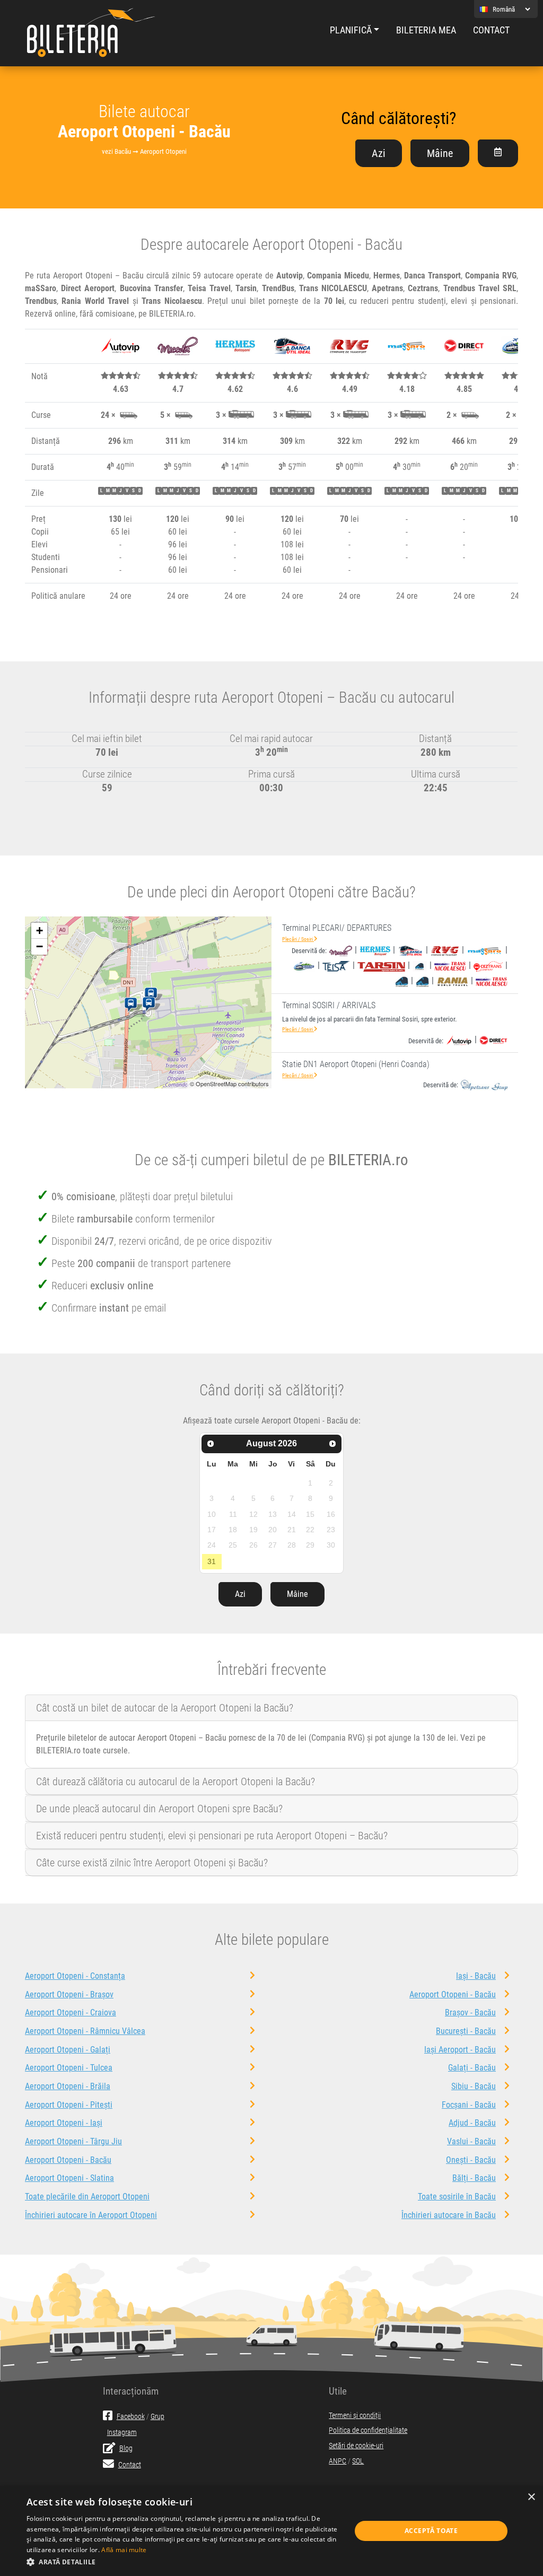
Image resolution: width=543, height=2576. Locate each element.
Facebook (131, 2417)
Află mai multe (124, 2550)
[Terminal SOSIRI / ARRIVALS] (151, 1005)
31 (212, 1561)
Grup (157, 2417)
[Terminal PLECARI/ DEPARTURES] (153, 995)
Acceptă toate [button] (431, 2531)
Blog (126, 2448)
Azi (379, 153)
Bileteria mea (426, 30)
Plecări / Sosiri (298, 939)
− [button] (40, 946)
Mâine (440, 153)
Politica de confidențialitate (368, 2430)
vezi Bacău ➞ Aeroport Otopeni (144, 151)
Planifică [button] (351, 30)
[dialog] (271, 2531)
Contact (491, 30)
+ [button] (40, 931)
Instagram (122, 2433)
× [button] (531, 2497)
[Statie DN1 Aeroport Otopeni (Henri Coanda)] (133, 1005)
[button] (184, 2562)
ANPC (338, 2461)
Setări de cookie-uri (356, 2446)
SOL (358, 2461)
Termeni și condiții (355, 2416)
